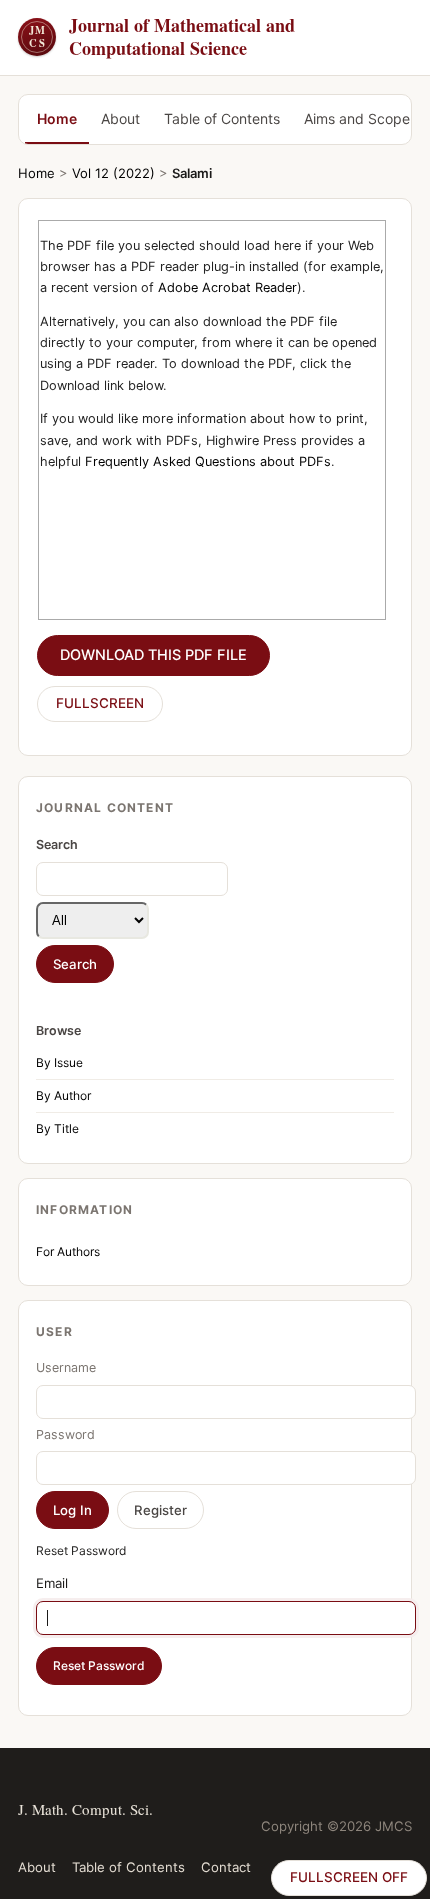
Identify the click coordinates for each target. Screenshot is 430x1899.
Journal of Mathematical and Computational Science (162, 37)
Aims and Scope (357, 118)
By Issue (59, 1062)
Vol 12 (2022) (113, 173)
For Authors (68, 1251)
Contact (226, 1867)
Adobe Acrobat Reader (227, 287)
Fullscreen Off (349, 1877)
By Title (57, 1128)
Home (57, 118)
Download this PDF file (153, 655)
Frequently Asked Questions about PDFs (208, 461)
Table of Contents (222, 118)
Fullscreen (100, 703)
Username (66, 1367)
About (120, 118)
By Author (63, 1095)
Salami (192, 173)
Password (65, 1434)
